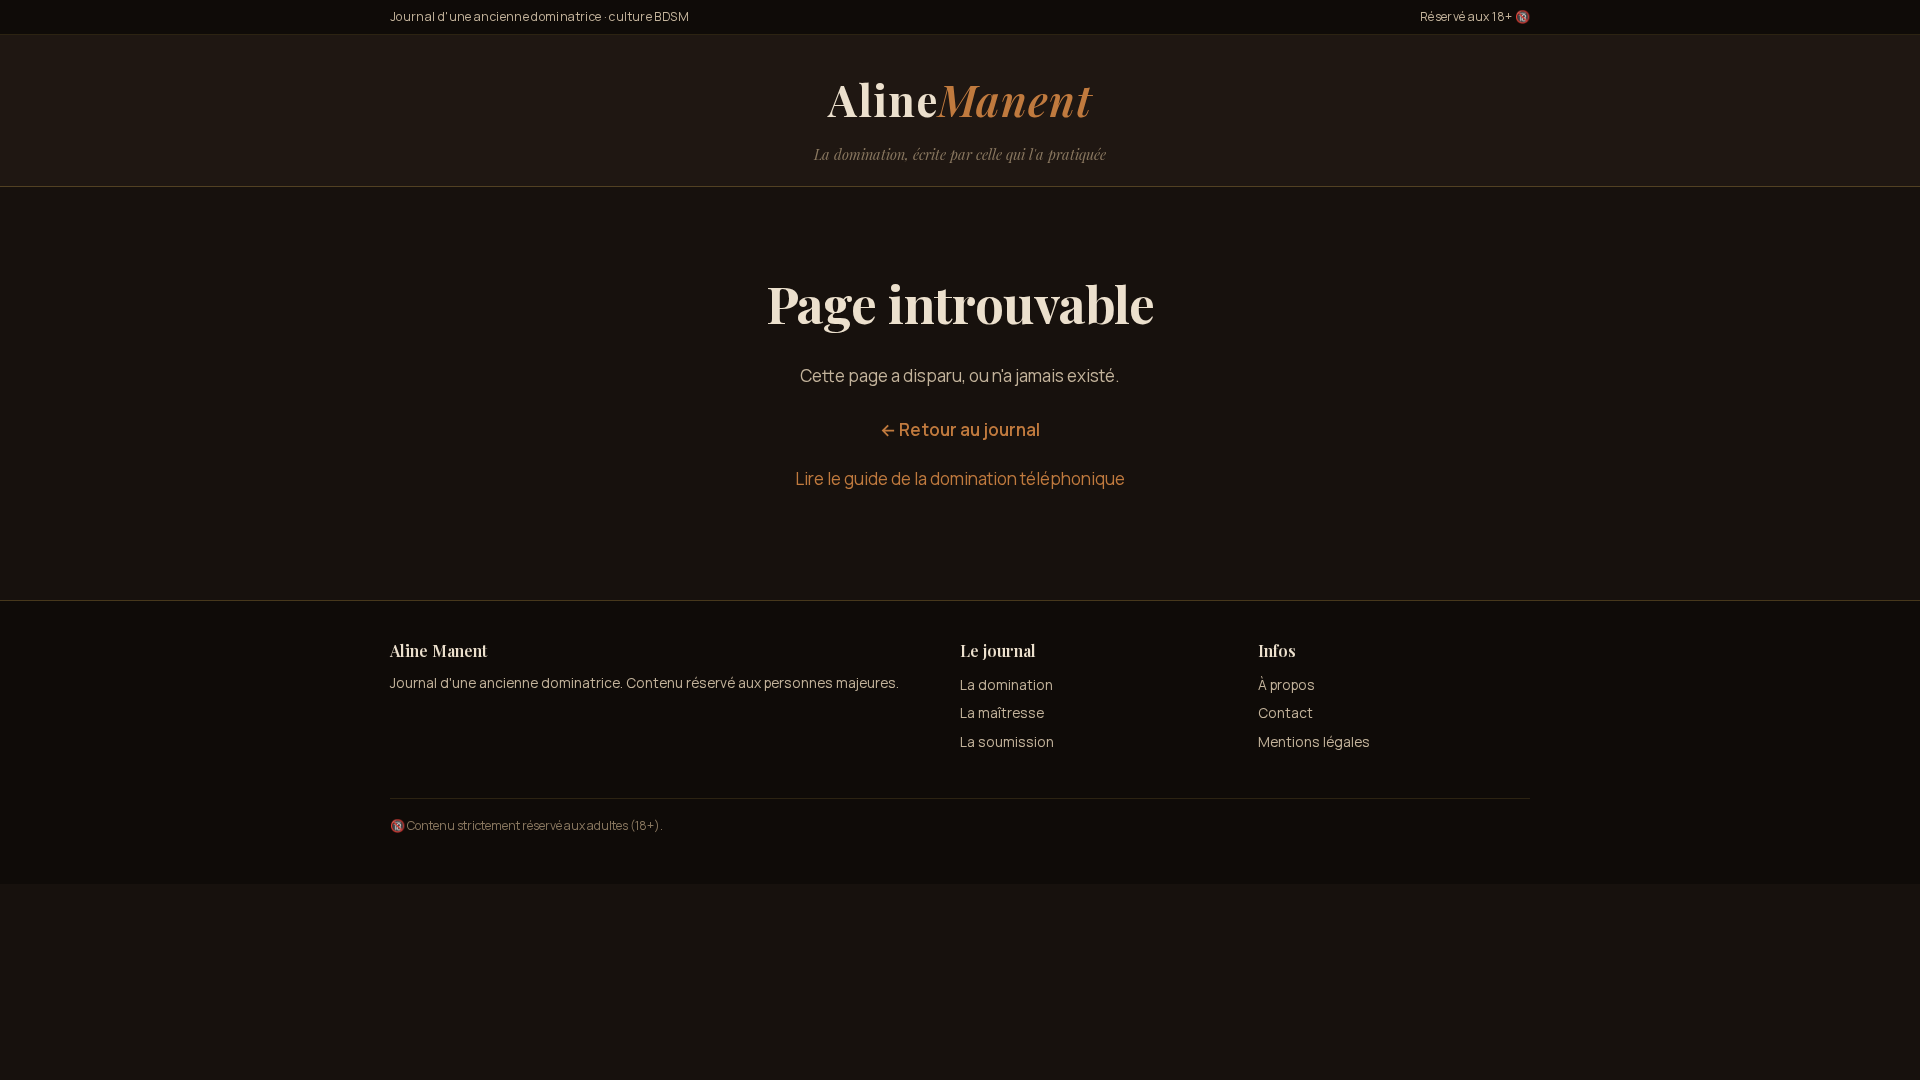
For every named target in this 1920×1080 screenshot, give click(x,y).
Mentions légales (1314, 741)
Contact (1285, 712)
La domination (1006, 684)
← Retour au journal (960, 429)
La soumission (1007, 741)
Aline (960, 99)
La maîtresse (1002, 712)
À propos (1286, 684)
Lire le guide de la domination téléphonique (960, 478)
